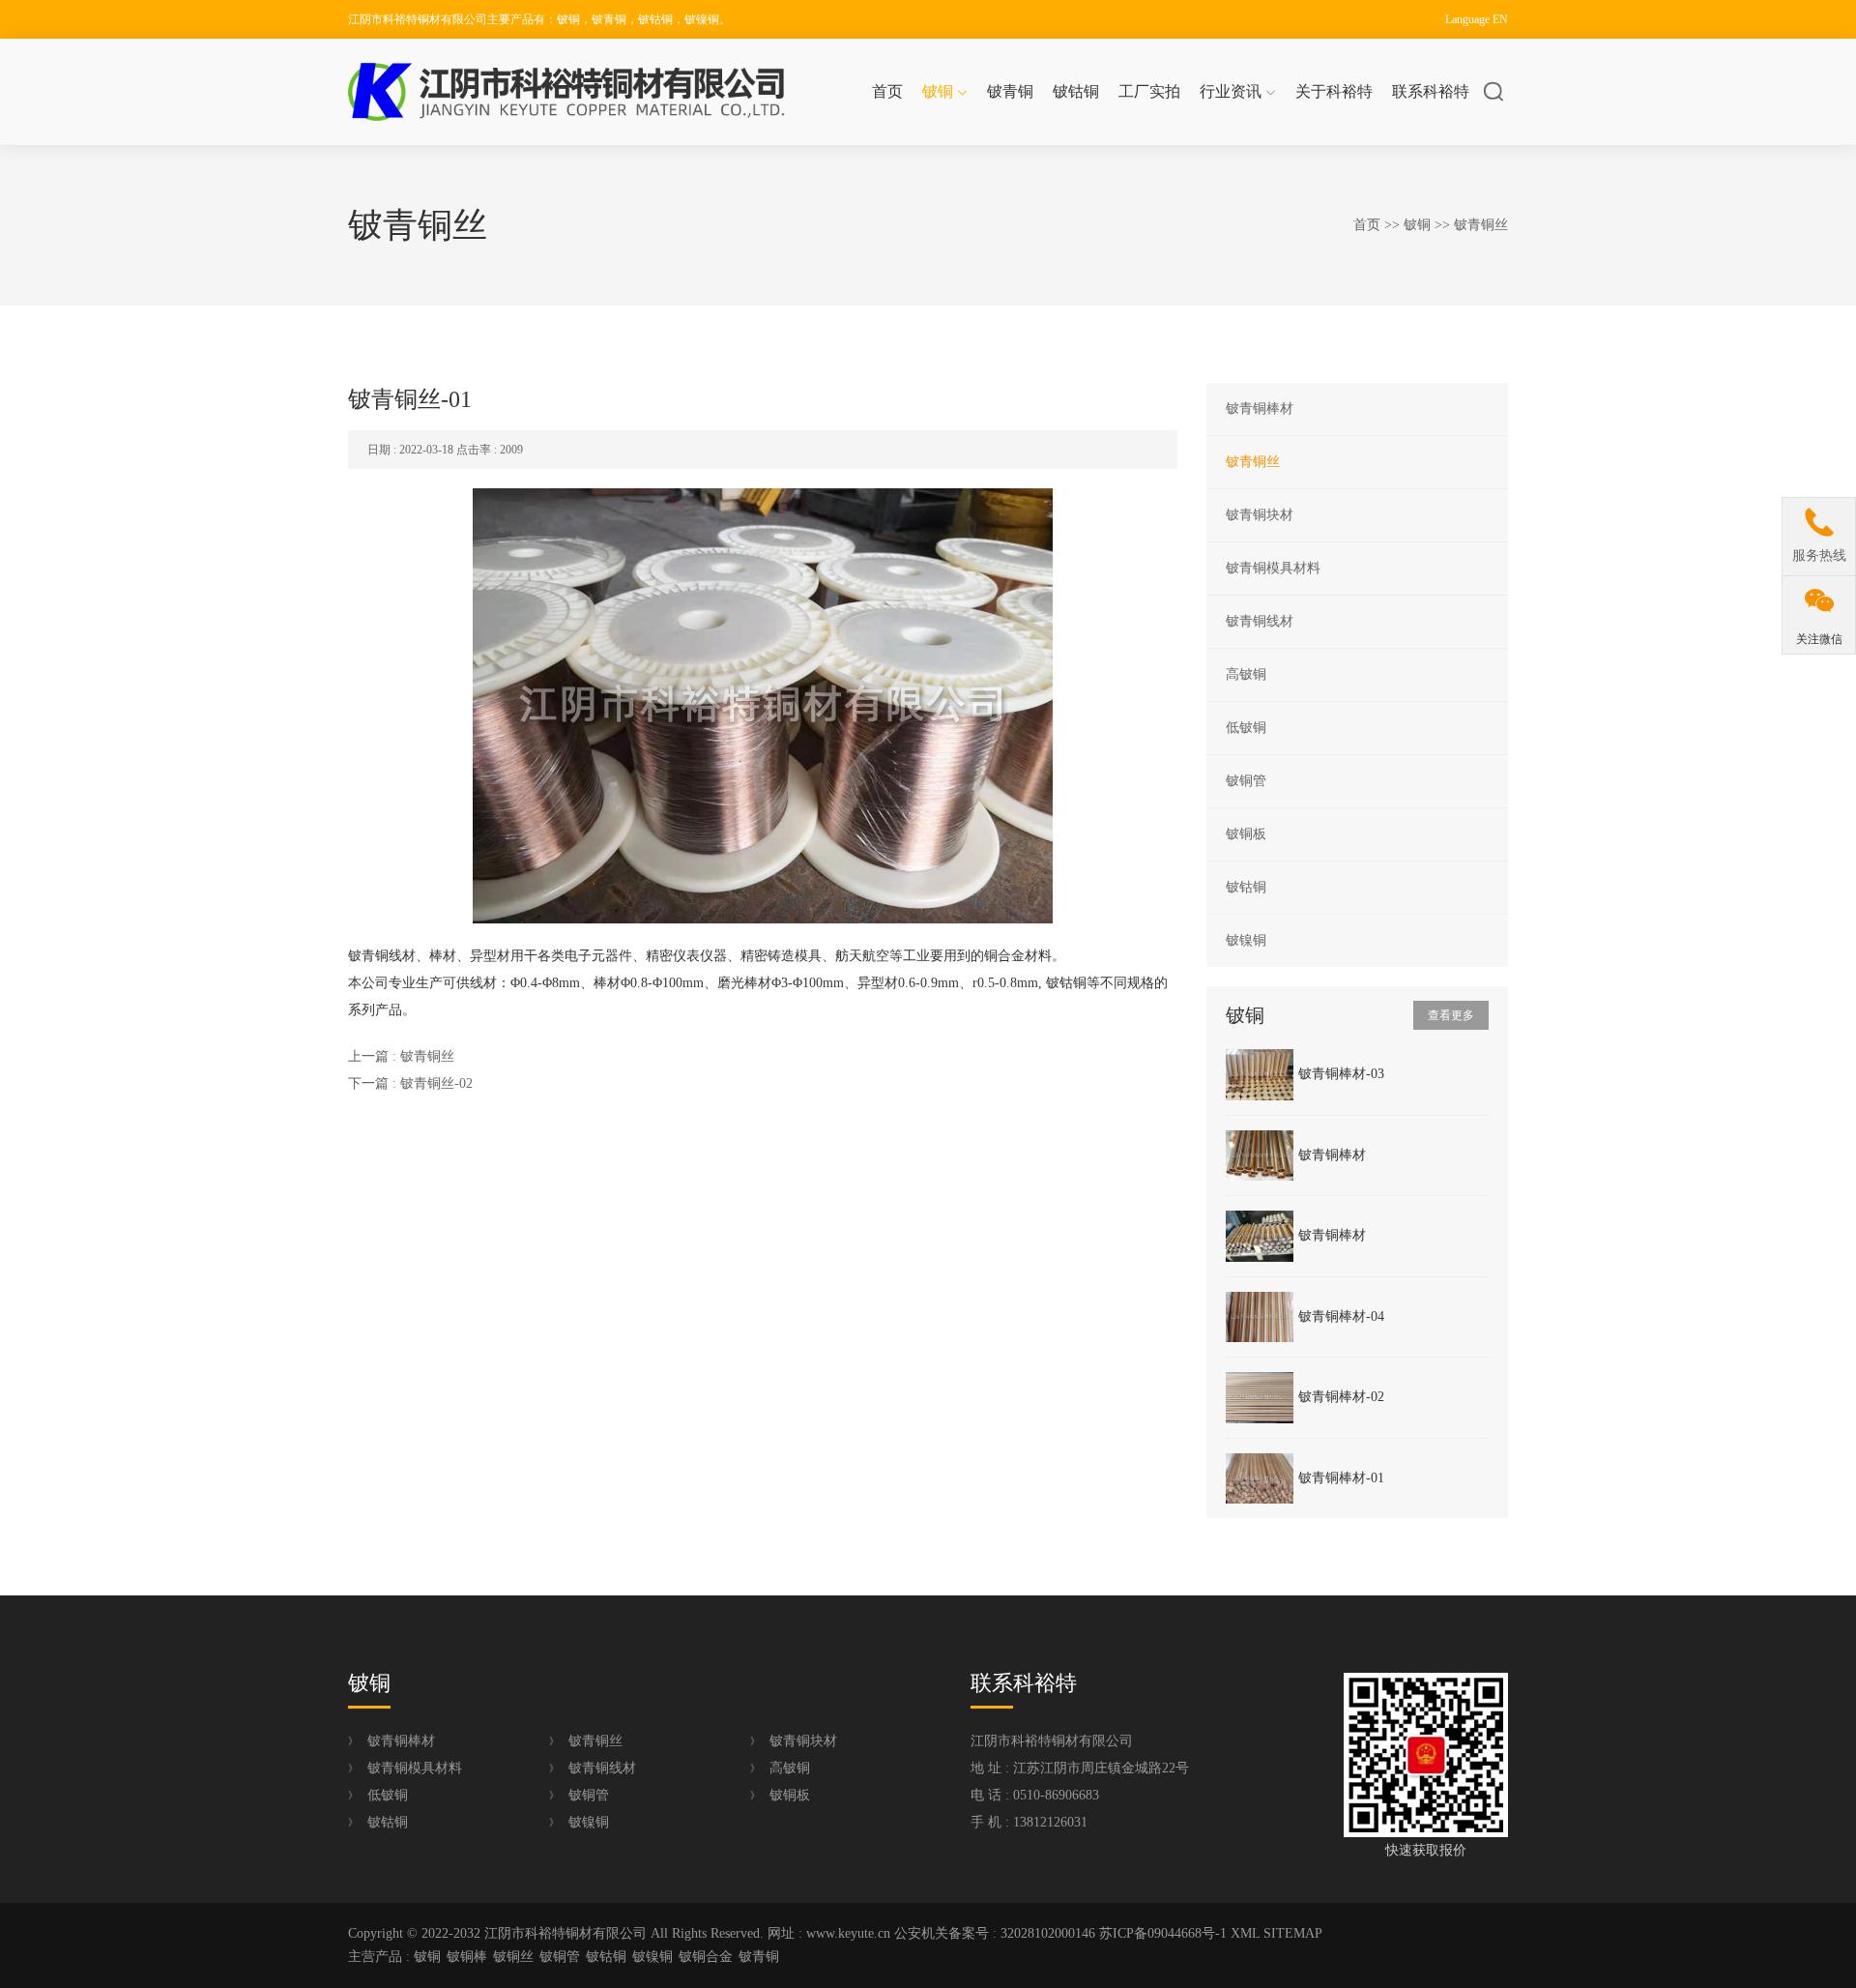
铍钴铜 (1076, 91)
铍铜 (938, 91)
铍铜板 (1246, 834)
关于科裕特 (1334, 91)
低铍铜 (1246, 728)
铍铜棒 (467, 1957)
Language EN (1477, 19)
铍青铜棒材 (1260, 409)
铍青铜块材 (1260, 515)
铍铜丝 (513, 1957)
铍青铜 (1010, 91)
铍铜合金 (706, 1957)
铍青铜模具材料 (1273, 568)
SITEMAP (1293, 1933)
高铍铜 (1246, 674)
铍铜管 (1246, 781)
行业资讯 (1231, 91)
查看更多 (1451, 1015)
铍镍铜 (1246, 940)
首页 (887, 91)
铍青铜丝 (1481, 225)
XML (1245, 1933)
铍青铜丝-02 (436, 1083)
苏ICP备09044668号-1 (1163, 1933)
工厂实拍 (1149, 91)
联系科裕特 (1431, 91)
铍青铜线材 (1260, 621)
